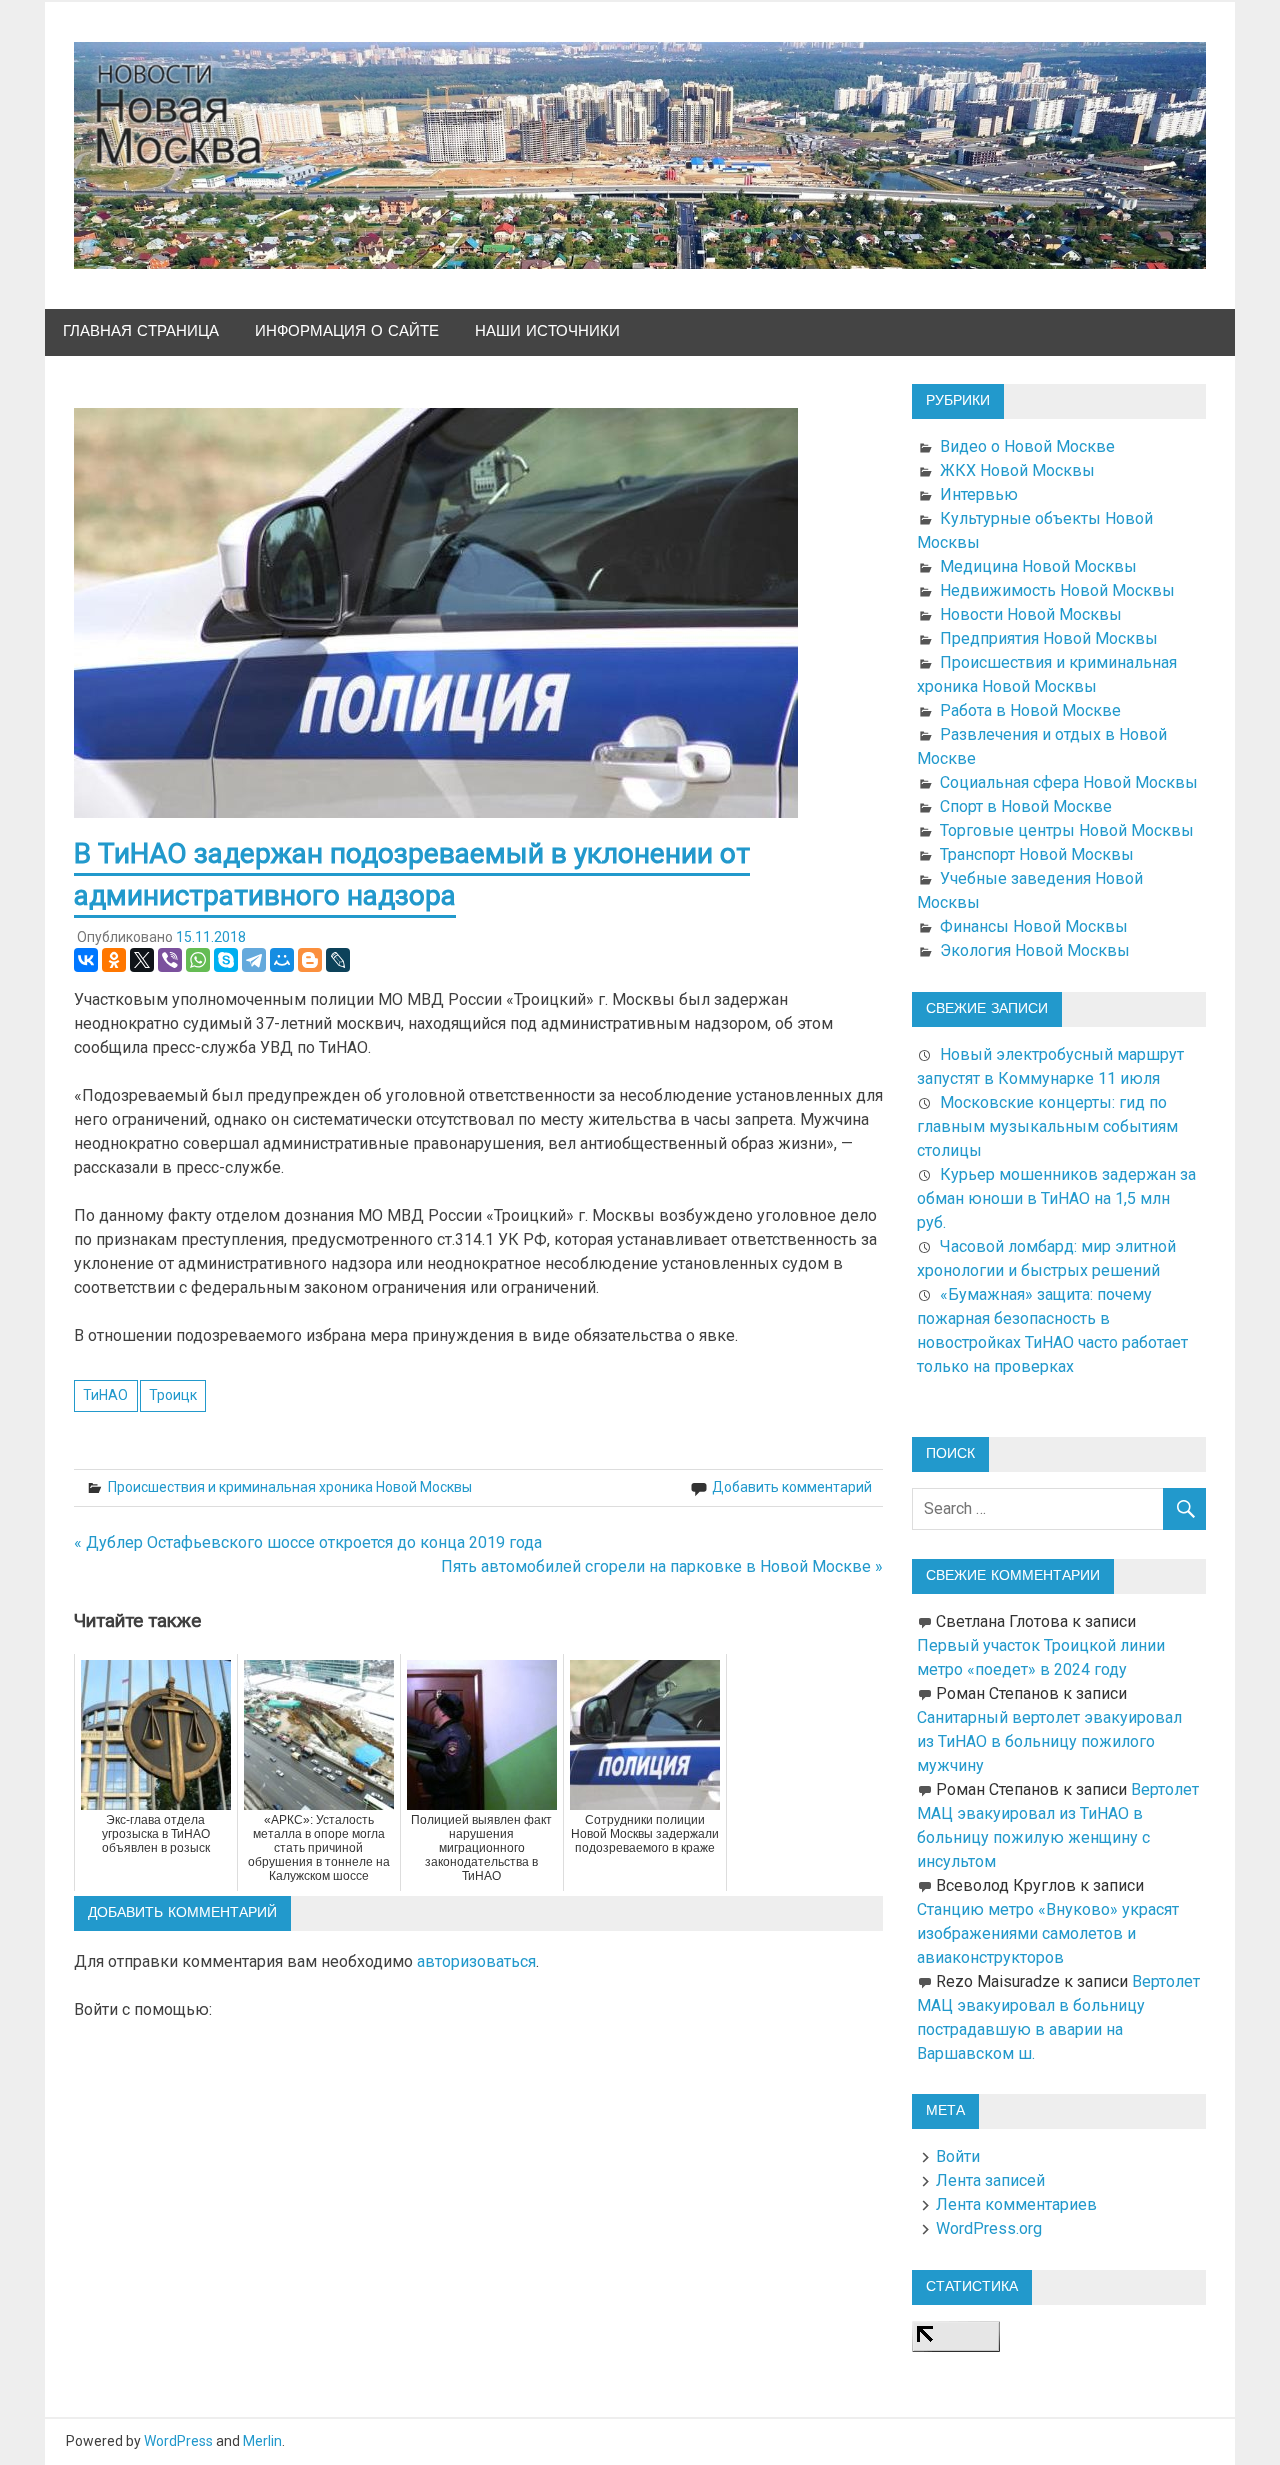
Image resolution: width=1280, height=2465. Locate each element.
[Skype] (226, 960)
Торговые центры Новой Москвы (1067, 830)
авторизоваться (476, 1961)
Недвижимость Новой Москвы (1057, 590)
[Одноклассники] (114, 960)
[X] (142, 960)
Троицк (173, 1395)
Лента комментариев (1016, 2204)
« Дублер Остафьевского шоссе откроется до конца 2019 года (308, 1542)
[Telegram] (254, 960)
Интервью (979, 494)
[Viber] (170, 960)
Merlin (262, 2441)
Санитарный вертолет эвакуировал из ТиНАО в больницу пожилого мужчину (1049, 1741)
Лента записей (990, 2180)
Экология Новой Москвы (1035, 950)
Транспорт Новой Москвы (1037, 854)
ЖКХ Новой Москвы (1017, 470)
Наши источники (547, 331)
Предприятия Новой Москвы (1049, 638)
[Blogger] (310, 960)
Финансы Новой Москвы (1034, 926)
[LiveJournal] (338, 960)
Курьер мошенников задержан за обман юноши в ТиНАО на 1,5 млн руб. (1056, 1198)
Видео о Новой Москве (1027, 446)
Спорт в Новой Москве (1026, 806)
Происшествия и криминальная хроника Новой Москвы (290, 1487)
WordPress (178, 2441)
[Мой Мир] (282, 960)
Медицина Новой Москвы (1038, 566)
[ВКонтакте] (86, 960)
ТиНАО (105, 1395)
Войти (958, 2156)
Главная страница (141, 331)
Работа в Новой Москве (1030, 710)
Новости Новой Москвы (1031, 614)
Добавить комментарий (792, 1487)
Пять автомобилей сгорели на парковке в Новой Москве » (662, 1566)
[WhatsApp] (198, 960)
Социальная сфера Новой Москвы (1069, 782)
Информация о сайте (347, 331)
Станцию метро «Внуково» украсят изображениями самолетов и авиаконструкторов (1048, 1933)
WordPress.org (989, 2228)
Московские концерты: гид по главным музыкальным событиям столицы (1047, 1126)
